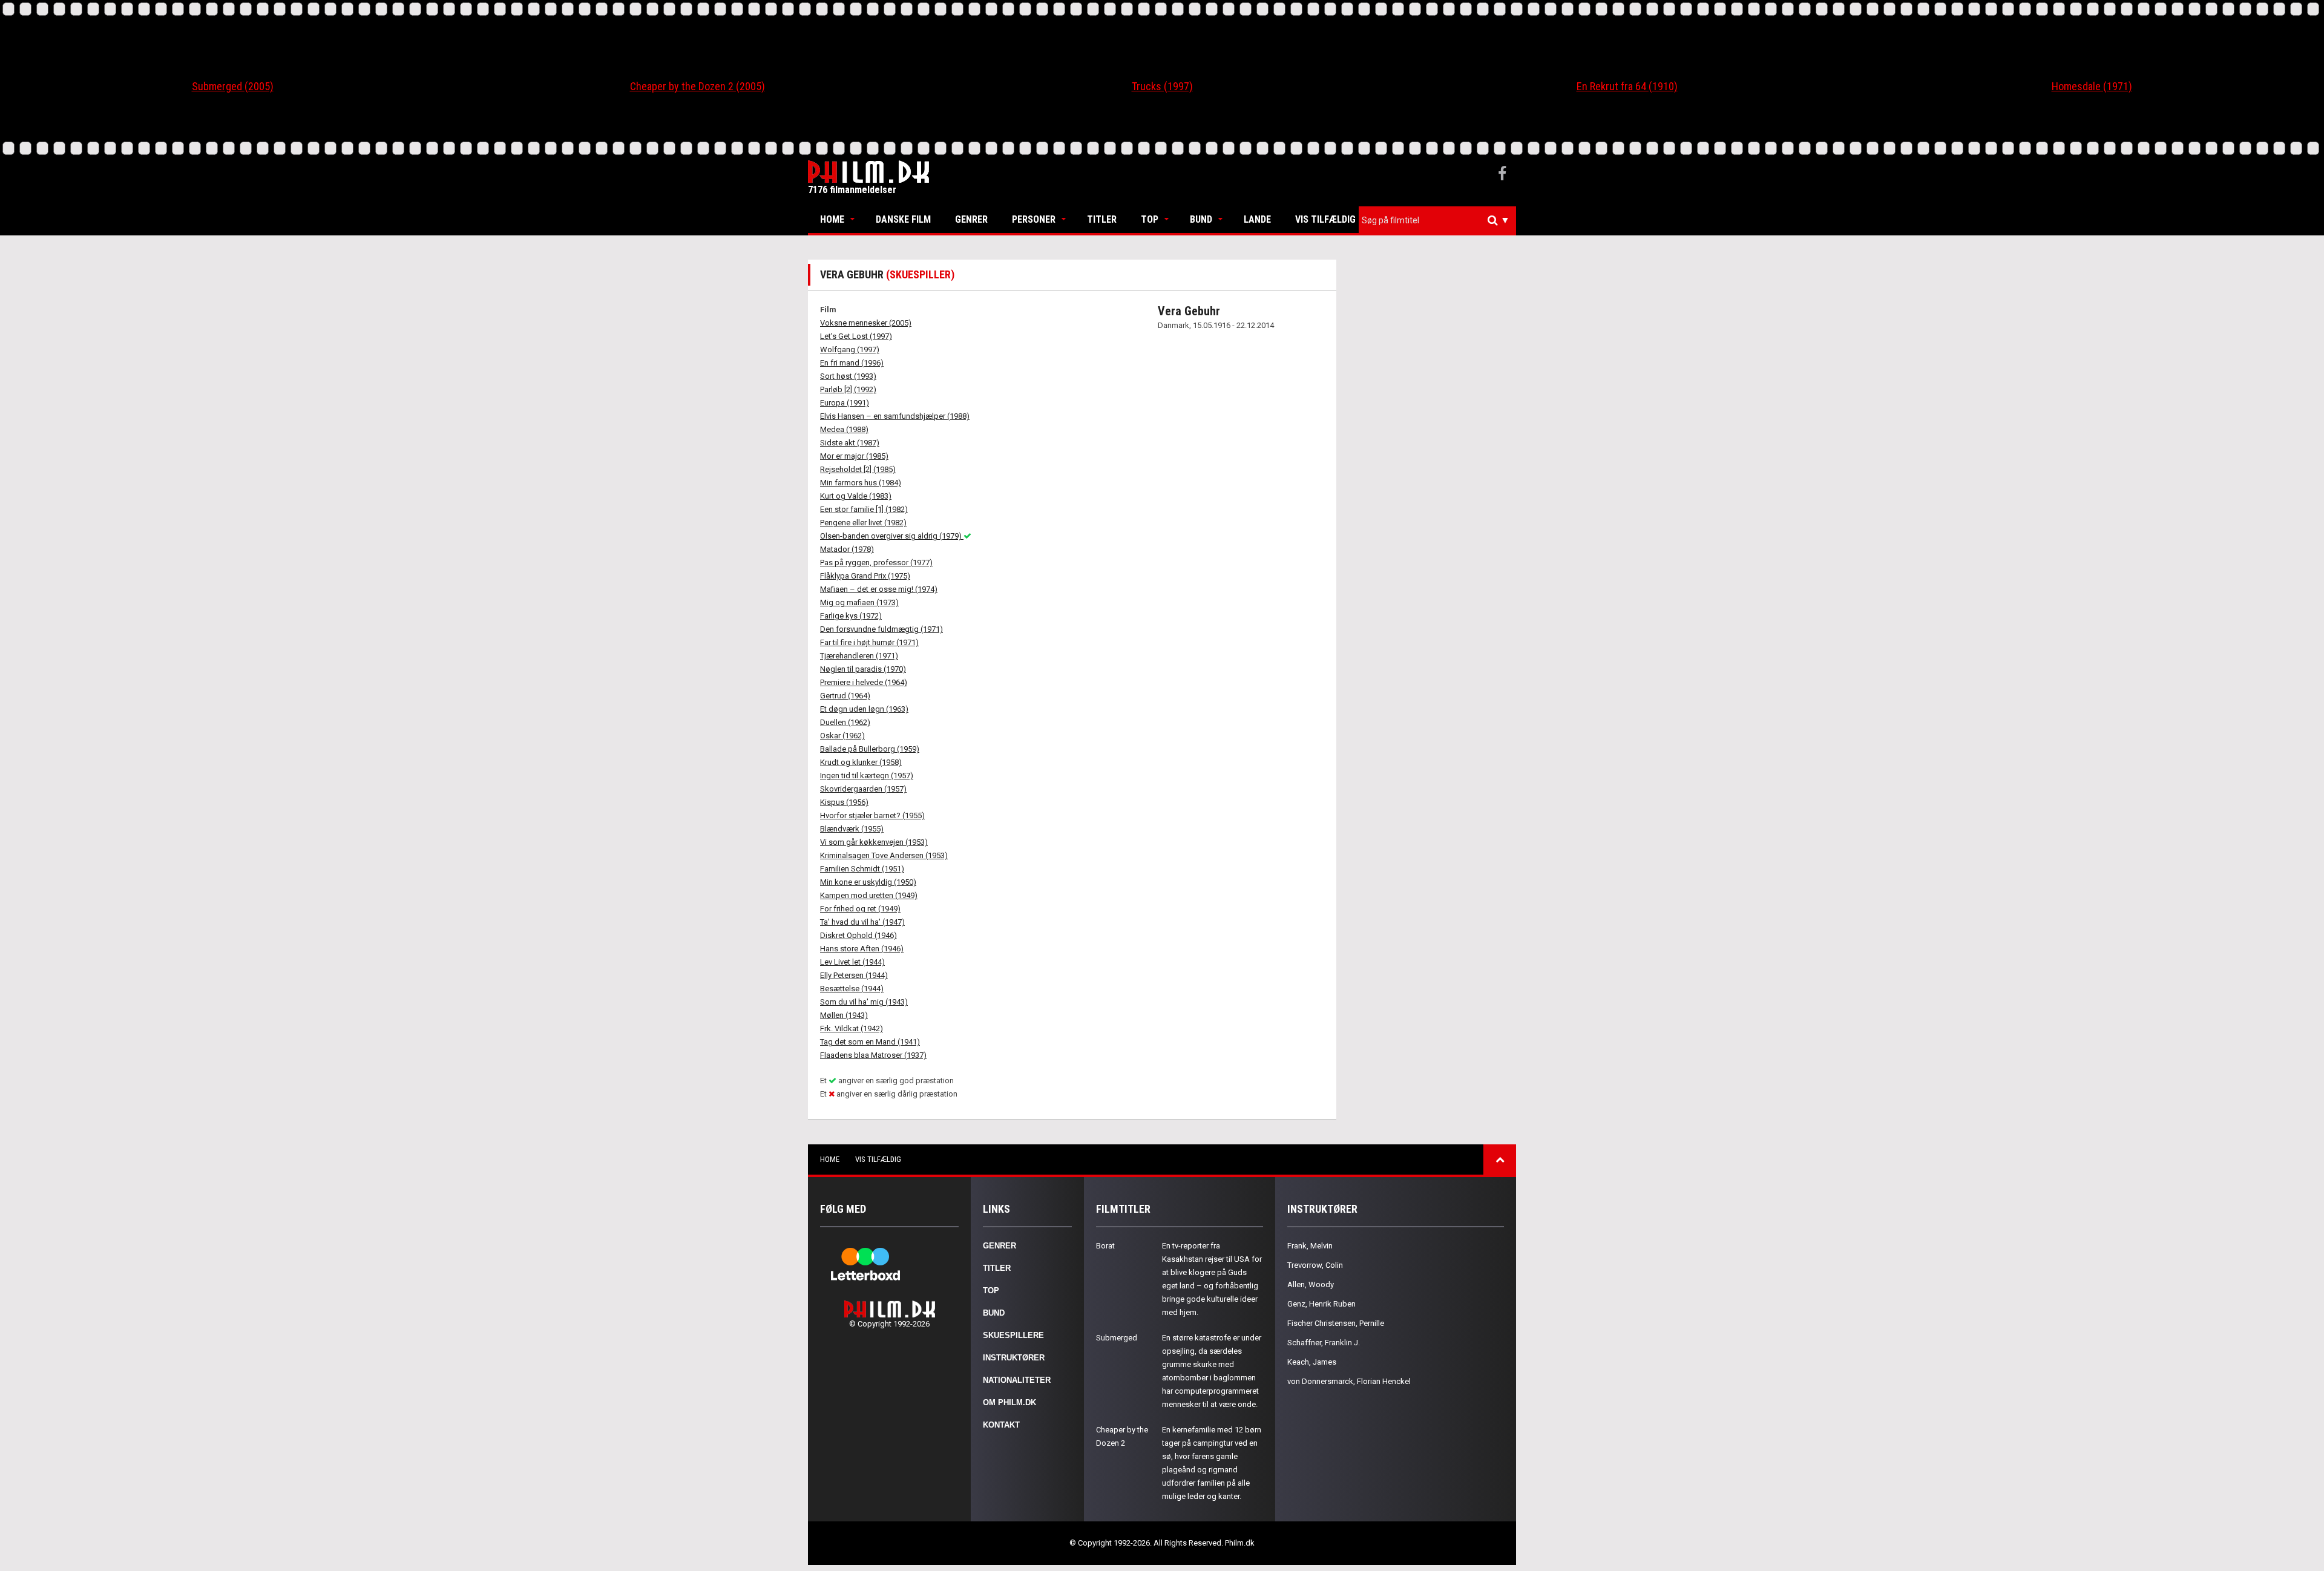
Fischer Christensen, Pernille (1336, 1323)
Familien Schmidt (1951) (862, 869)
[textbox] (1440, 220)
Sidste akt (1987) (850, 443)
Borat (1105, 1246)
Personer (1034, 219)
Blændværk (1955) (852, 829)
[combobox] (1437, 221)
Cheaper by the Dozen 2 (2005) (698, 86)
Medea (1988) (844, 429)
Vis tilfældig (1325, 219)
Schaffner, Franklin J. (1324, 1343)
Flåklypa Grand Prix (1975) (865, 576)
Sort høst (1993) (848, 376)
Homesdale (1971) (2092, 86)
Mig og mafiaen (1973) (859, 602)
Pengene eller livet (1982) (863, 523)
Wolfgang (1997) (850, 349)
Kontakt (1001, 1425)
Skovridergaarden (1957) (863, 789)
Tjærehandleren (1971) (859, 656)
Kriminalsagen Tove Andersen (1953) (884, 855)
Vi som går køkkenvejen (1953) (874, 842)
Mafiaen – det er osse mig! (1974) (879, 589)
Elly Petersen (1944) (854, 975)
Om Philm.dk (1009, 1402)
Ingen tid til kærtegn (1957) (867, 776)
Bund (1201, 219)
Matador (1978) (847, 549)
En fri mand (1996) (852, 363)
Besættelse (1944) (852, 989)
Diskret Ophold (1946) (858, 935)
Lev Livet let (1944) (852, 962)
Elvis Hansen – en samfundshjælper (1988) (895, 416)
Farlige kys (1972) (851, 616)
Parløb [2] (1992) (848, 389)
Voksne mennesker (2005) (866, 323)
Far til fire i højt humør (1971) (869, 642)
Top (1150, 219)
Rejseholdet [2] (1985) (858, 469)
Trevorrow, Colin (1315, 1265)
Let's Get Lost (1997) (856, 336)
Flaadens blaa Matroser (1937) (873, 1055)
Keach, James (1312, 1362)
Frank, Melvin (1310, 1246)
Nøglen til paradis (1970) (863, 669)
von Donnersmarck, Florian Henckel (1349, 1381)
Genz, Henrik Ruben (1321, 1304)
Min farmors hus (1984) (861, 483)
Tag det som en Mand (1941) (870, 1042)
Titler (1102, 219)
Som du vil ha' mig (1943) (864, 1002)
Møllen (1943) (844, 1015)
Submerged (1117, 1338)
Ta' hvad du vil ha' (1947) (862, 922)
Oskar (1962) (842, 736)
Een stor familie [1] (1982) (864, 509)
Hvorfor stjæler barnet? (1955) (872, 815)
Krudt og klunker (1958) (861, 762)
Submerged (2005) (233, 86)
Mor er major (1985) (854, 456)
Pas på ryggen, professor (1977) (876, 562)
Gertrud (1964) (845, 696)
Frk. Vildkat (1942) (852, 1028)
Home (832, 219)
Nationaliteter (1017, 1380)
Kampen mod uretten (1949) (869, 895)
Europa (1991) (845, 403)
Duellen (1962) (845, 722)
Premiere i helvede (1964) (864, 682)
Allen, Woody (1311, 1284)
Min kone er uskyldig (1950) (868, 882)
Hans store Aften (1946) (862, 949)
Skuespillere (1013, 1335)
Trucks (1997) (1162, 86)
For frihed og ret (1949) (860, 909)
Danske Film (903, 219)
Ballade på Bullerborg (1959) (870, 749)
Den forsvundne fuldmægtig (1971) (881, 629)
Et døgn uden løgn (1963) (864, 709)
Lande (1257, 219)
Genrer (971, 219)
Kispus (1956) (844, 802)
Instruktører (1014, 1358)
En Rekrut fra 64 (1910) (1627, 86)
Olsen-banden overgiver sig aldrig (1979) (892, 536)
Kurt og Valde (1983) (856, 496)
